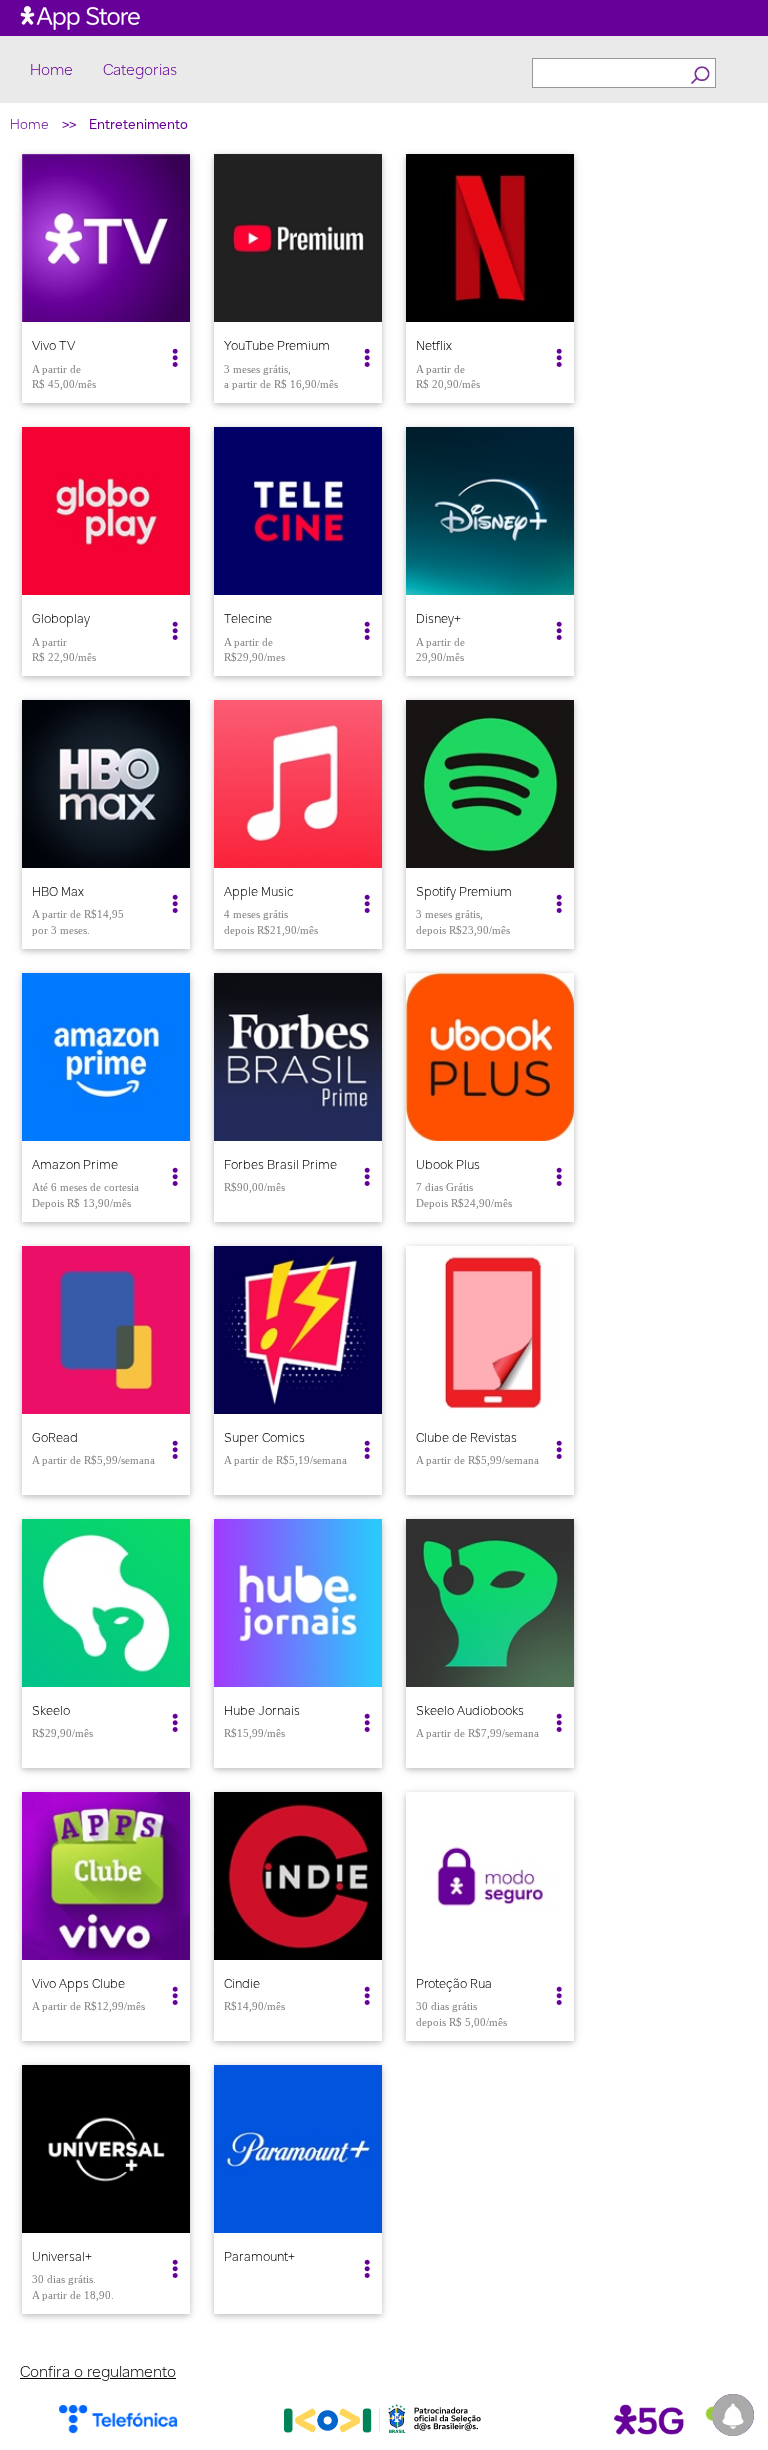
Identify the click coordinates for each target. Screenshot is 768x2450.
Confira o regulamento (98, 2371)
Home (51, 70)
